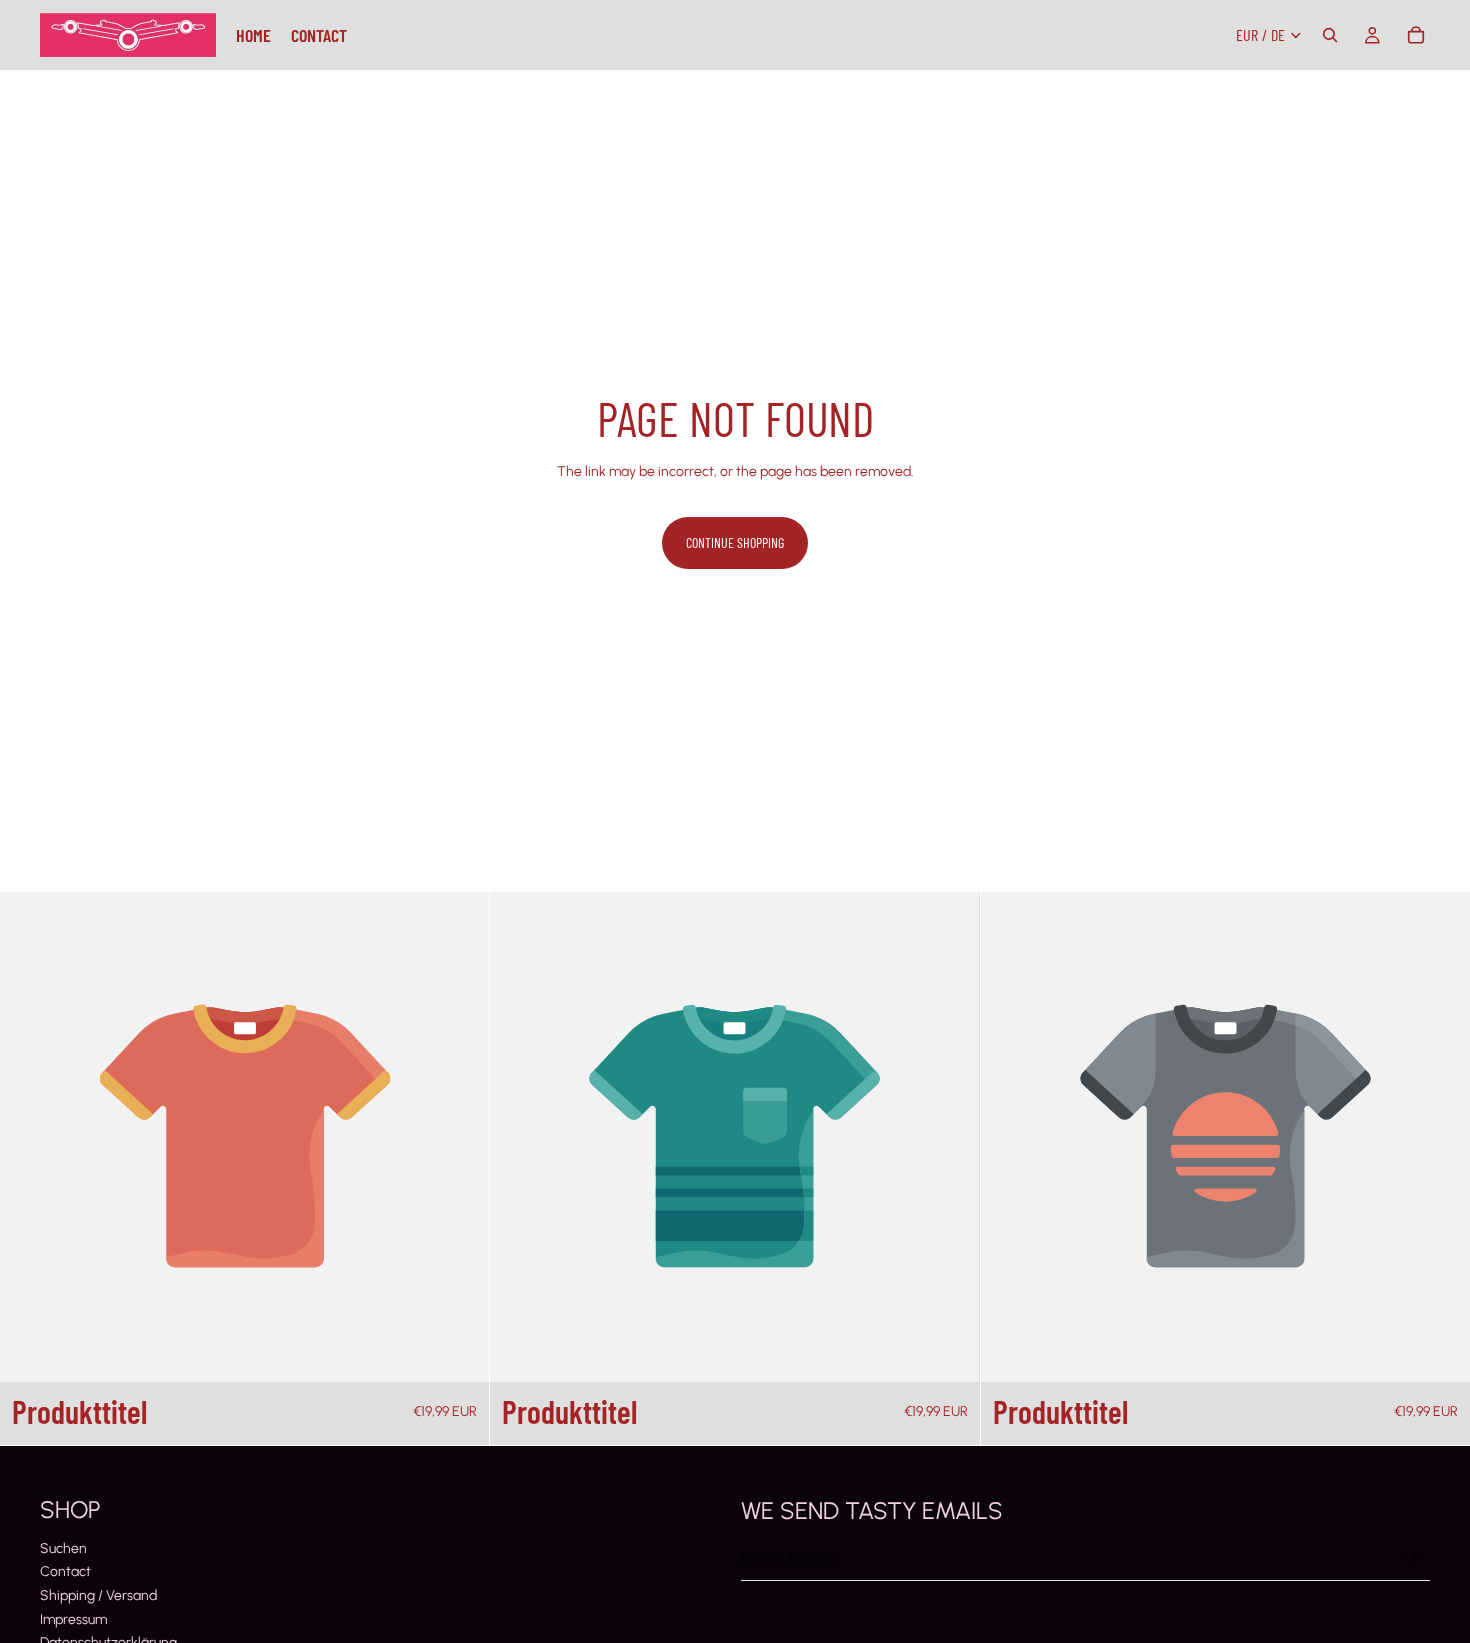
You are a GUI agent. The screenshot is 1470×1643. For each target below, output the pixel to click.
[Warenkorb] (1416, 35)
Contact (65, 1571)
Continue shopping (735, 542)
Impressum (73, 1619)
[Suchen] (1330, 35)
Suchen (63, 1548)
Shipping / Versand (98, 1595)
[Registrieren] (1409, 1558)
